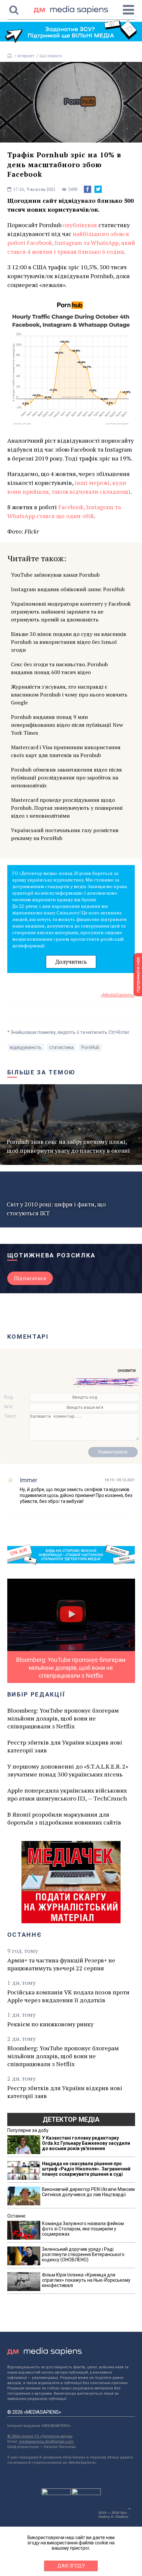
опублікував (80, 225)
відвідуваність (26, 1047)
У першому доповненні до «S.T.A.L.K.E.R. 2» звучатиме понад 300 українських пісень (68, 1770)
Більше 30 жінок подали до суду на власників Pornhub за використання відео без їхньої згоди (69, 642)
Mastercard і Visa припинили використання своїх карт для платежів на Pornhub (66, 751)
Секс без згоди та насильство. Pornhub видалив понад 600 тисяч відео (59, 668)
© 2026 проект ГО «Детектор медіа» (40, 2436)
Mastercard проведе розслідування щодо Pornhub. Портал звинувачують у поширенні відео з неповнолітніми (67, 808)
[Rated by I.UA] (56, 2493)
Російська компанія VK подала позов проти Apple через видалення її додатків (68, 1996)
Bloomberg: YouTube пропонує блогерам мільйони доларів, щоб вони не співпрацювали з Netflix (63, 1718)
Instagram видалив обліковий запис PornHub (68, 589)
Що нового (51, 56)
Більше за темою (42, 1072)
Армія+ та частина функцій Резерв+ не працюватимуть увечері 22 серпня (61, 1964)
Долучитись (71, 962)
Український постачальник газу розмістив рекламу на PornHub (65, 834)
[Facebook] (88, 189)
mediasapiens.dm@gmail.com (46, 2442)
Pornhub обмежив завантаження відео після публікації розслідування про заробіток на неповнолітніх (66, 777)
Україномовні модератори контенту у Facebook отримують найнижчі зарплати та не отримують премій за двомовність (71, 612)
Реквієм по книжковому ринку (50, 2024)
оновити (127, 1370)
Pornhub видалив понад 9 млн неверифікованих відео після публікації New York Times (67, 725)
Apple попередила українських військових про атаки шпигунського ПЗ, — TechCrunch (67, 1794)
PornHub (90, 1047)
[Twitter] (98, 189)
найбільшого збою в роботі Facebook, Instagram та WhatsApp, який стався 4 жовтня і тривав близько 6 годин (71, 243)
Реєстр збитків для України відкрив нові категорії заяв (65, 1746)
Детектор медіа (71, 2119)
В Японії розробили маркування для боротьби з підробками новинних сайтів (64, 1818)
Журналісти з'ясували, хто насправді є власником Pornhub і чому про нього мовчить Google (69, 695)
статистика (61, 1047)
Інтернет (26, 56)
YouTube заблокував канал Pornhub (55, 575)
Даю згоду (71, 2566)
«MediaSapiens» (118, 995)
